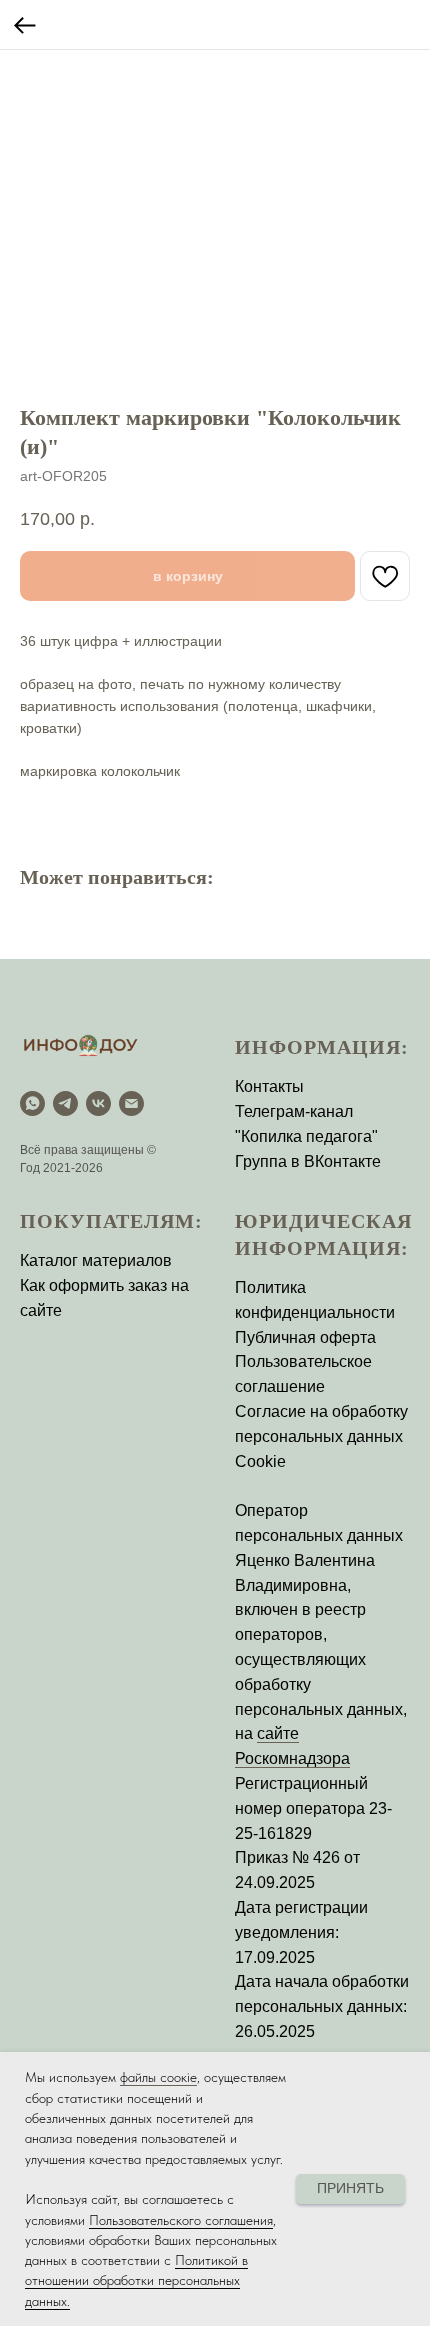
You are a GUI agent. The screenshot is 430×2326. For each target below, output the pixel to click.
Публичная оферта (305, 1337)
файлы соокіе (158, 2077)
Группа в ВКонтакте (308, 1161)
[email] (131, 1103)
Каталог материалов (96, 1260)
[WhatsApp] (32, 1103)
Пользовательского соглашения (181, 2220)
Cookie (260, 1461)
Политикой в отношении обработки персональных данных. (136, 2280)
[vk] (98, 1103)
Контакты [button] (269, 1086)
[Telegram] (65, 1103)
